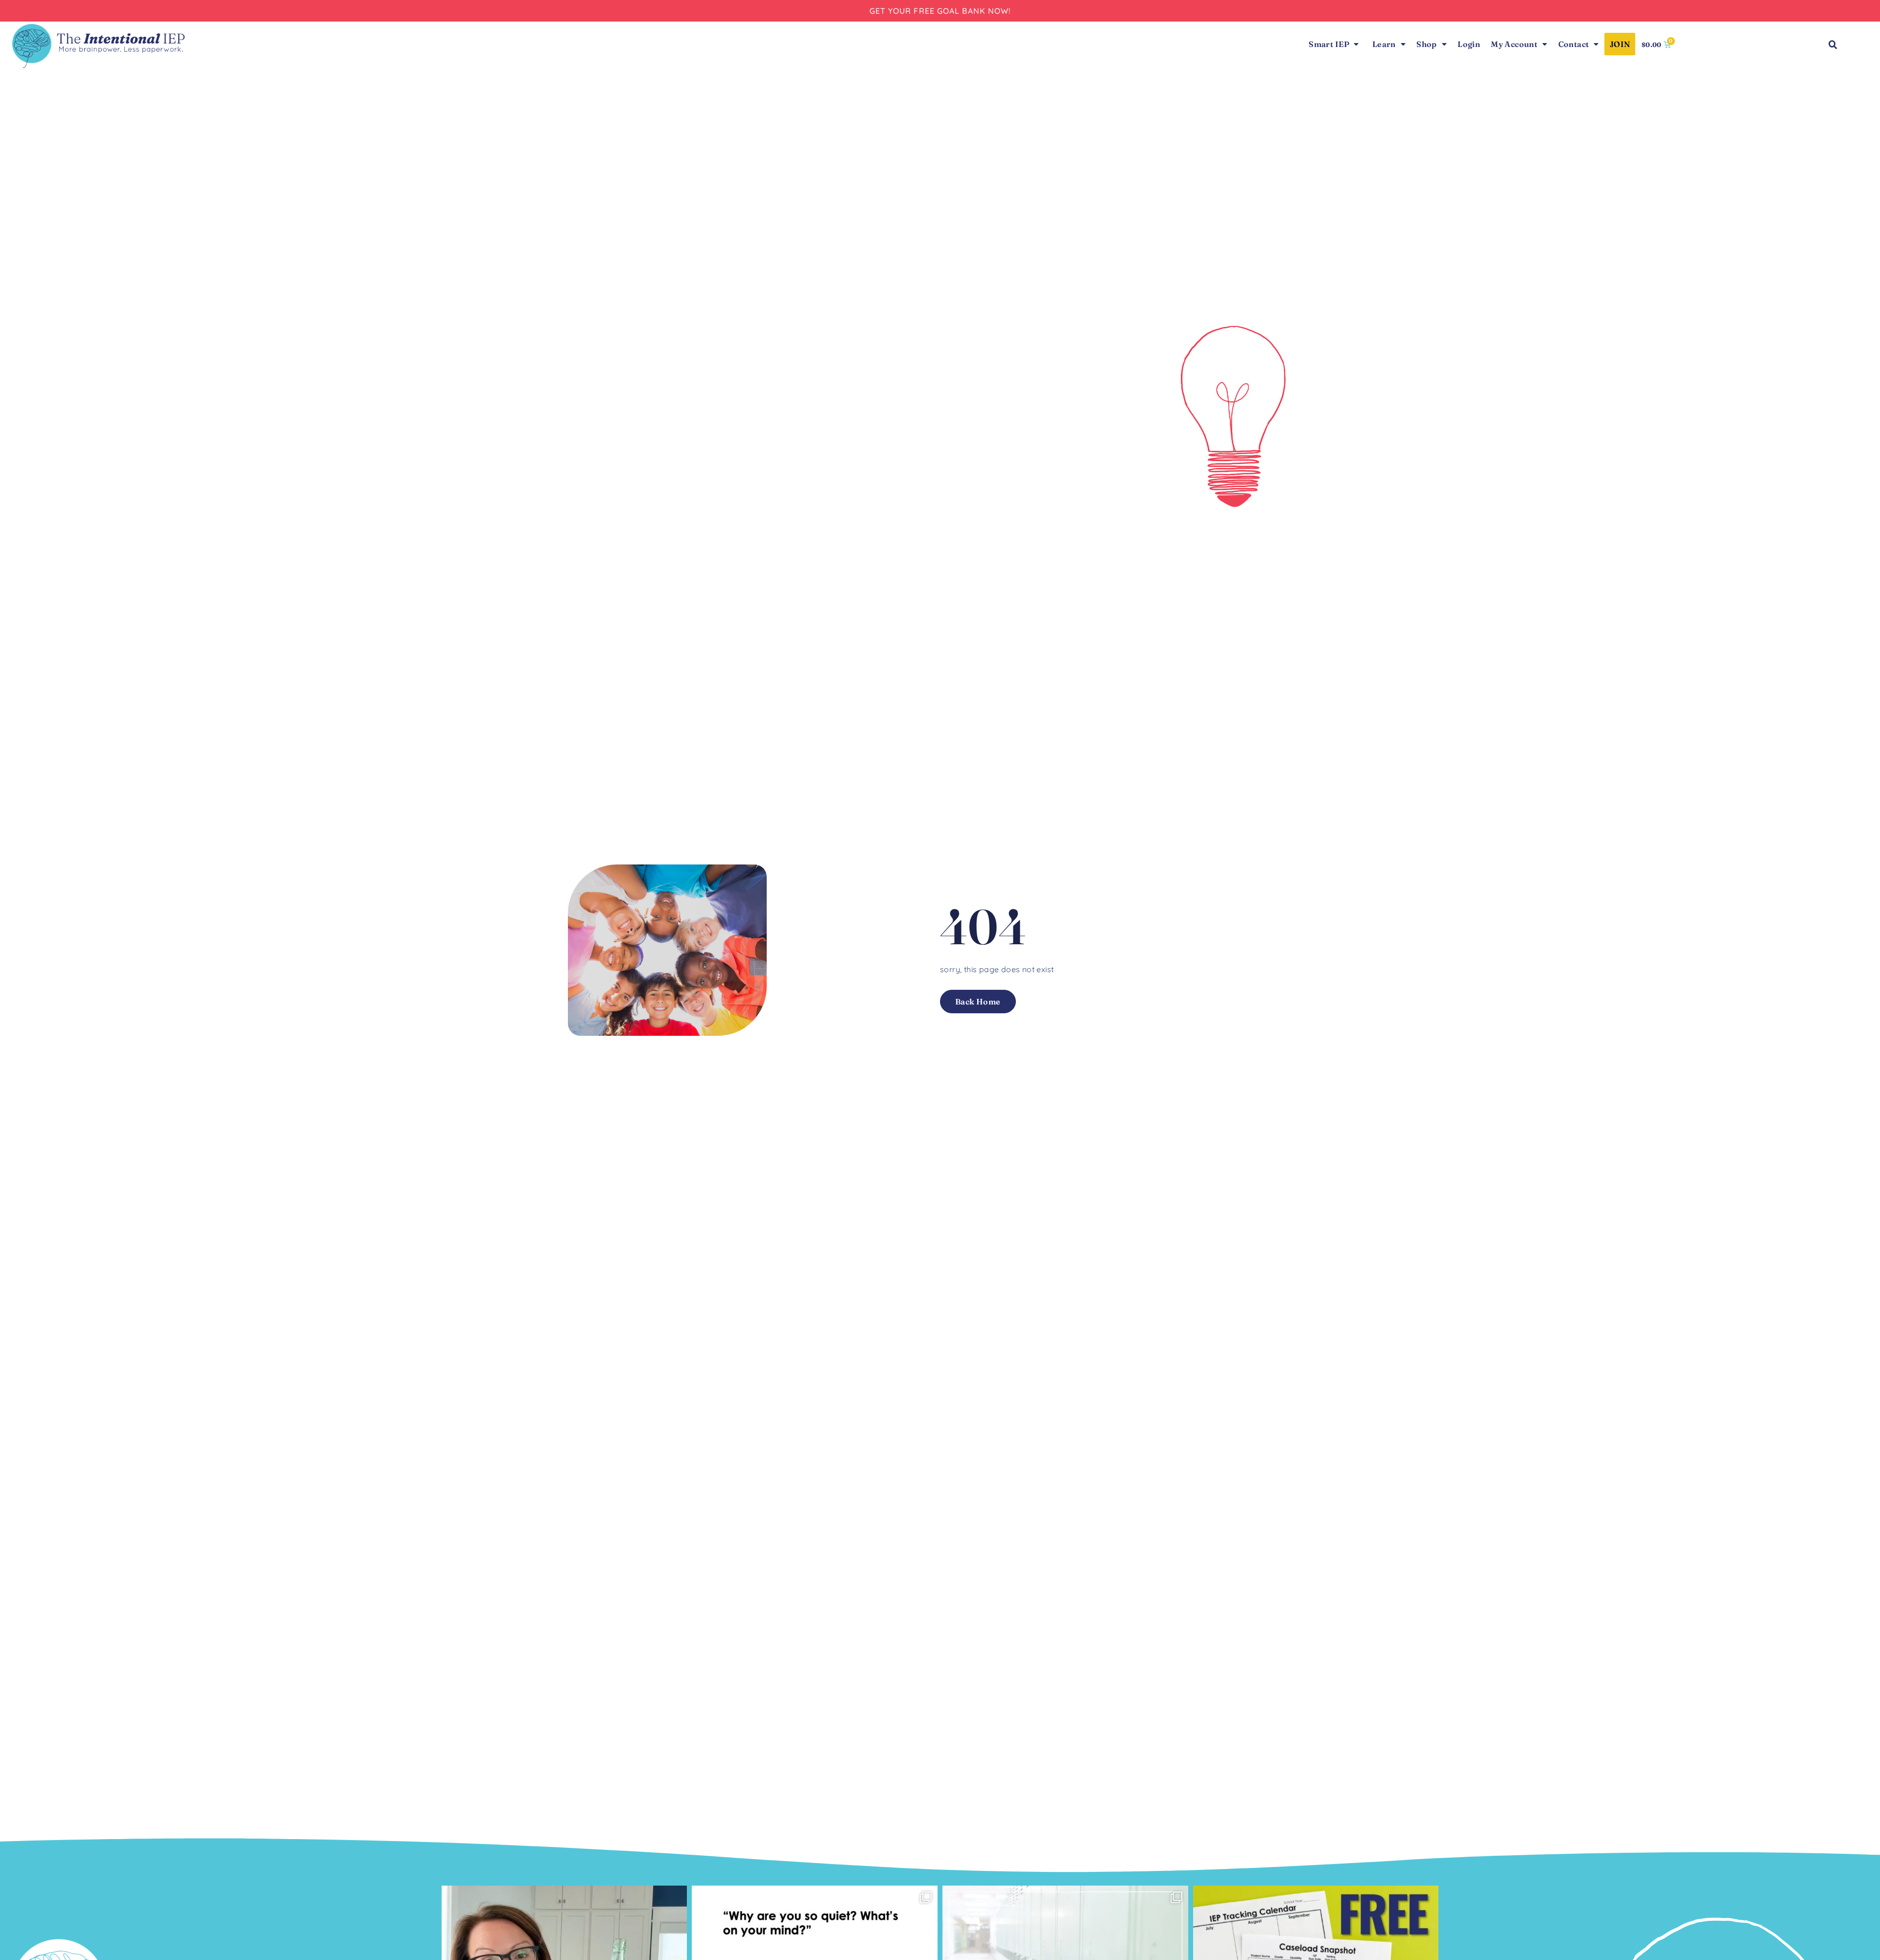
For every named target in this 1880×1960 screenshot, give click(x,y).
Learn (1384, 44)
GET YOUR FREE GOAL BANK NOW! (940, 11)
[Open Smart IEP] (1356, 44)
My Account (1514, 44)
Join (1620, 44)
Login (1469, 44)
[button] (1833, 45)
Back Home (978, 1002)
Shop (1427, 44)
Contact (1574, 44)
